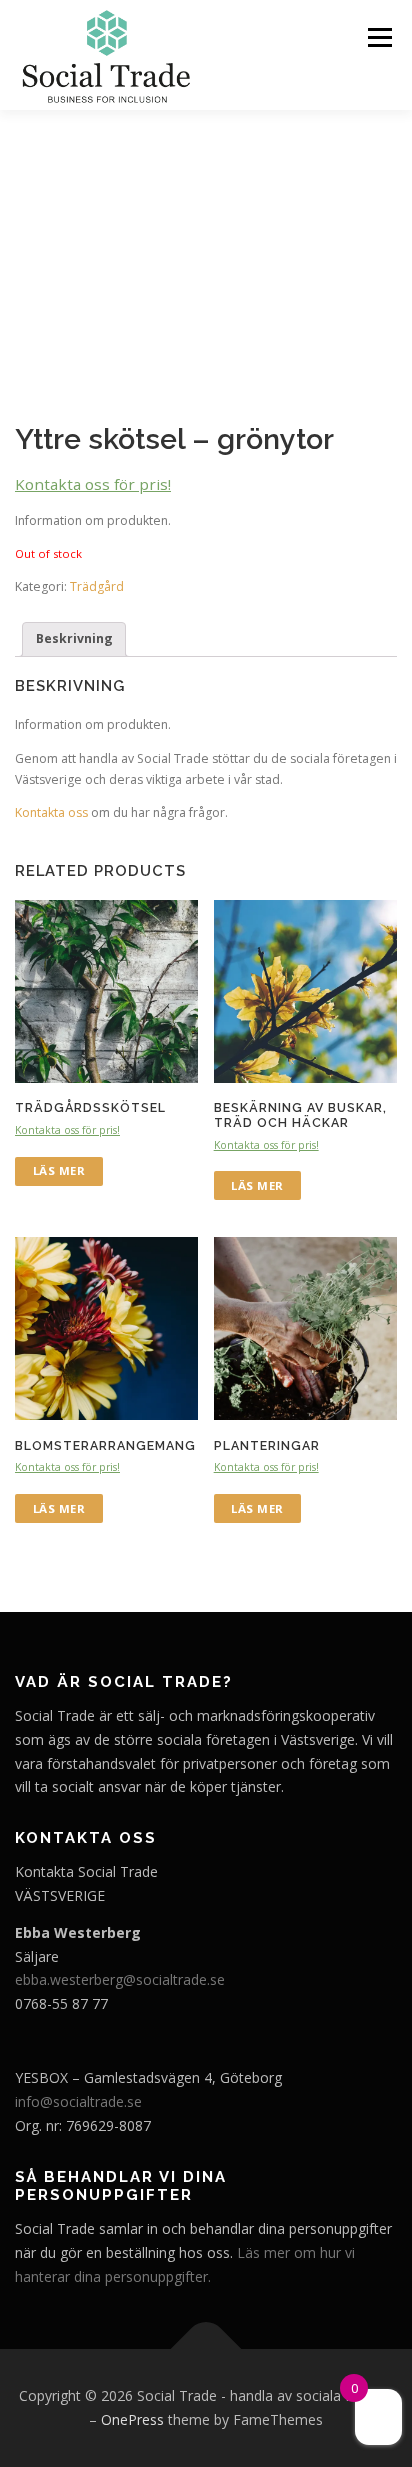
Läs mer (59, 1170)
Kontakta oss (51, 812)
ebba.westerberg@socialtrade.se (120, 1979)
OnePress (132, 2419)
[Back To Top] (206, 2349)
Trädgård (97, 586)
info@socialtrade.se (78, 2101)
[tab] (74, 639)
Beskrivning (74, 638)
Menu (378, 37)
